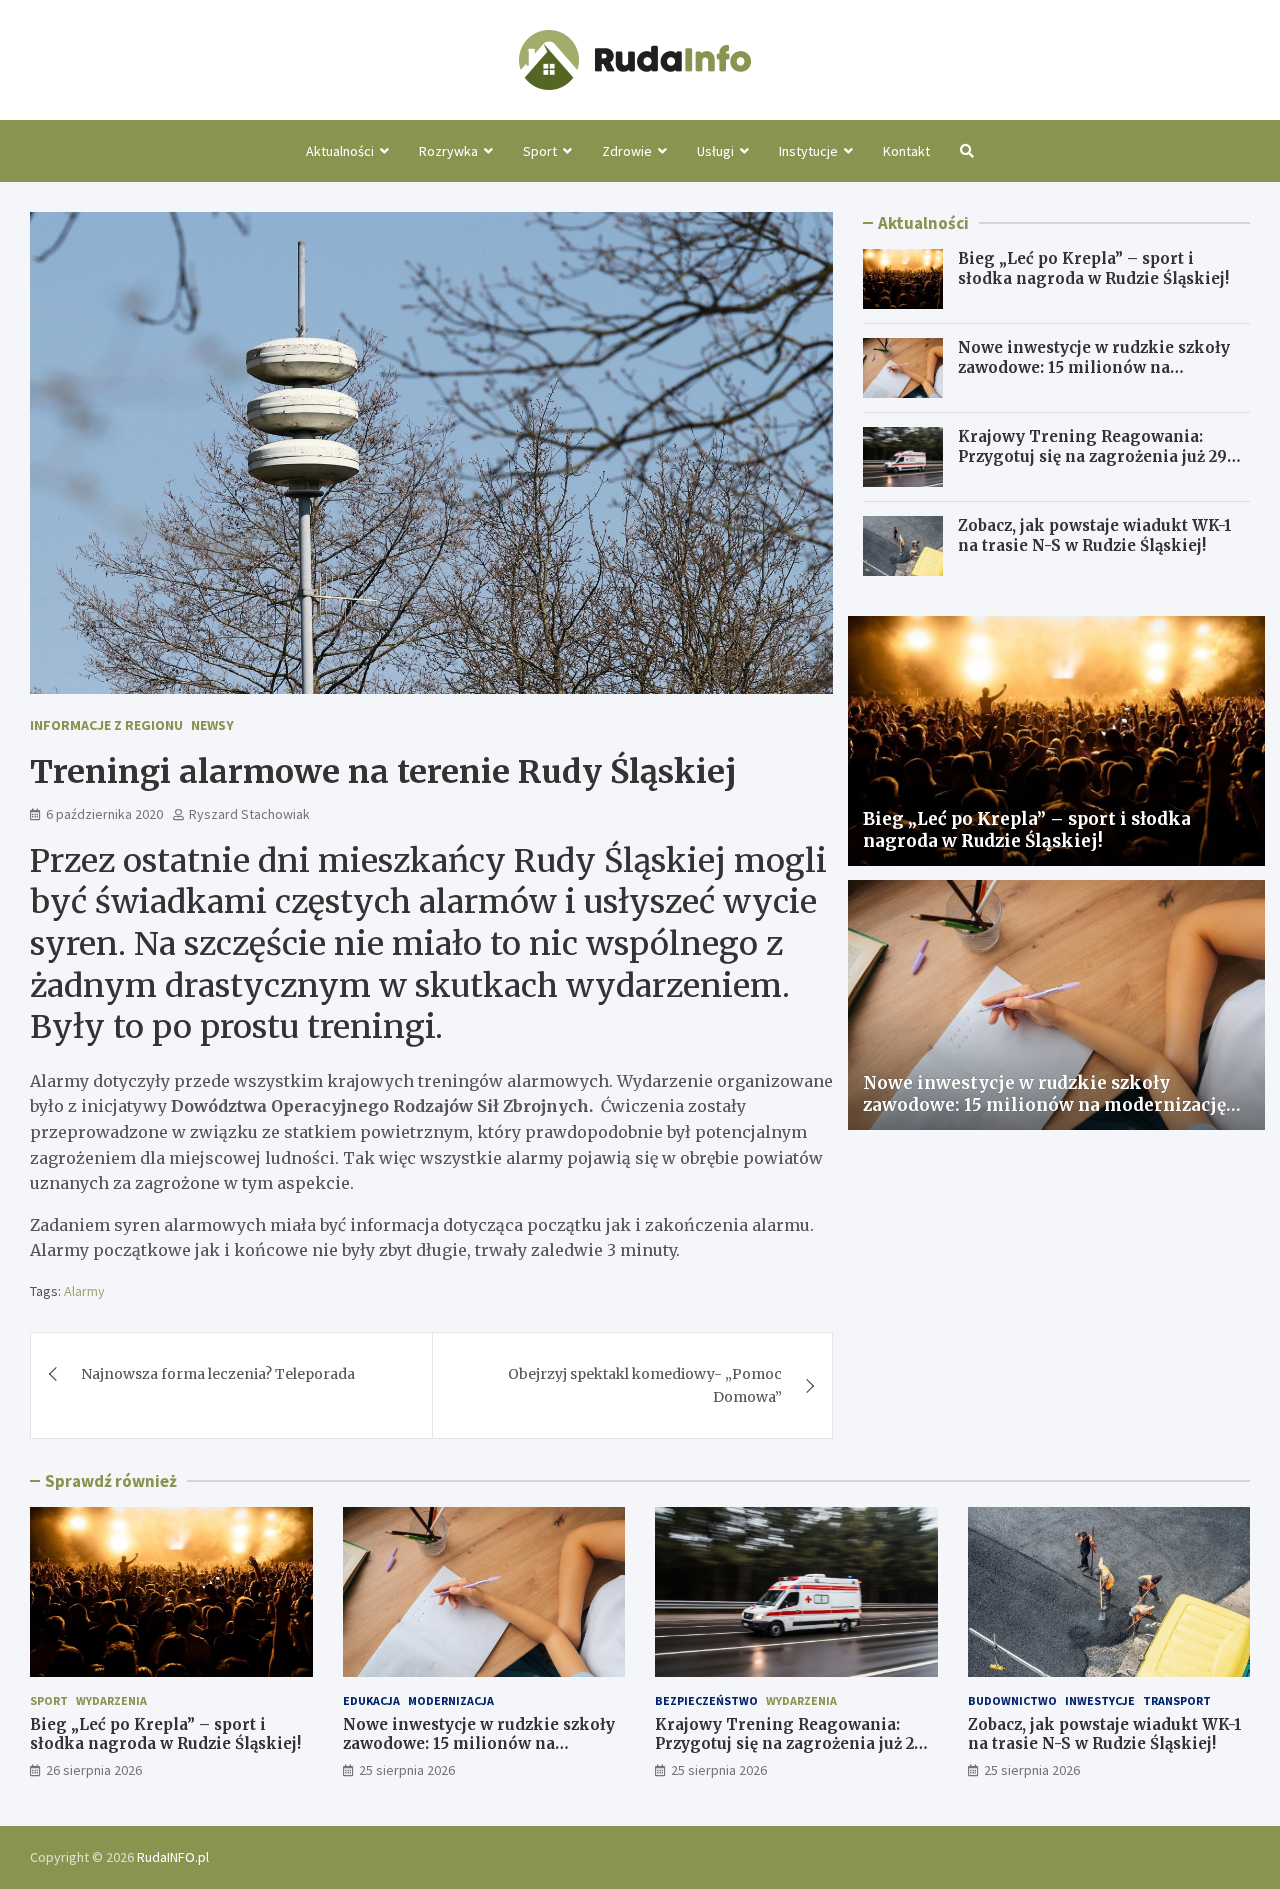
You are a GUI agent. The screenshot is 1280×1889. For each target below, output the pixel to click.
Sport (540, 151)
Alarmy (84, 1291)
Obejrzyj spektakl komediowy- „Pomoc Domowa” (645, 1385)
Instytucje (808, 151)
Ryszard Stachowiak (249, 814)
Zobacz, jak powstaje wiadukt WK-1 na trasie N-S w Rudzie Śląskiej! (1095, 535)
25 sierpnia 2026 (407, 1770)
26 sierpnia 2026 (94, 1770)
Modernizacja (451, 1700)
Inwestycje (1100, 1700)
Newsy (212, 725)
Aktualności (340, 151)
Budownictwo (1012, 1700)
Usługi (715, 151)
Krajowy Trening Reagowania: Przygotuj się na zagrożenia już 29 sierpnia (1092, 456)
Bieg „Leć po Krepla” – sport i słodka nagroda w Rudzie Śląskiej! (1093, 268)
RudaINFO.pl (173, 1857)
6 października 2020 (104, 814)
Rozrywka (448, 151)
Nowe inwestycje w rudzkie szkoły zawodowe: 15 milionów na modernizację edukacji (1094, 367)
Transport (1177, 1700)
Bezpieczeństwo (706, 1700)
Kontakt (906, 151)
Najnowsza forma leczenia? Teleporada (218, 1374)
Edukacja (371, 1700)
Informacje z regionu (106, 725)
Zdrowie (627, 151)
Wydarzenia (111, 1700)
